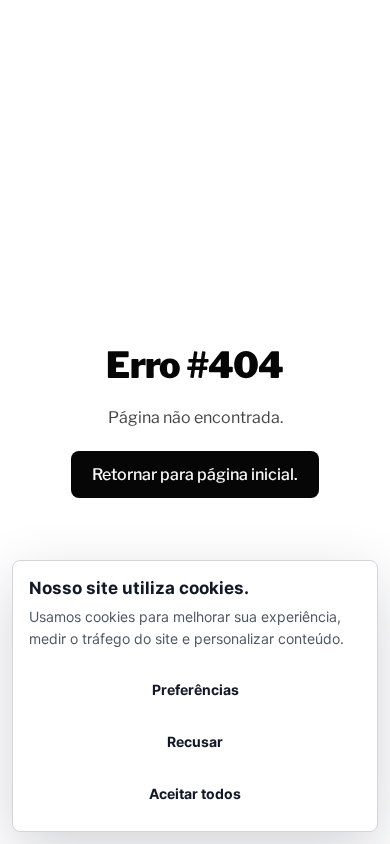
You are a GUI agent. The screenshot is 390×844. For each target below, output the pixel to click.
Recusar (195, 741)
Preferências (195, 689)
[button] (195, 474)
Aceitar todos (195, 793)
